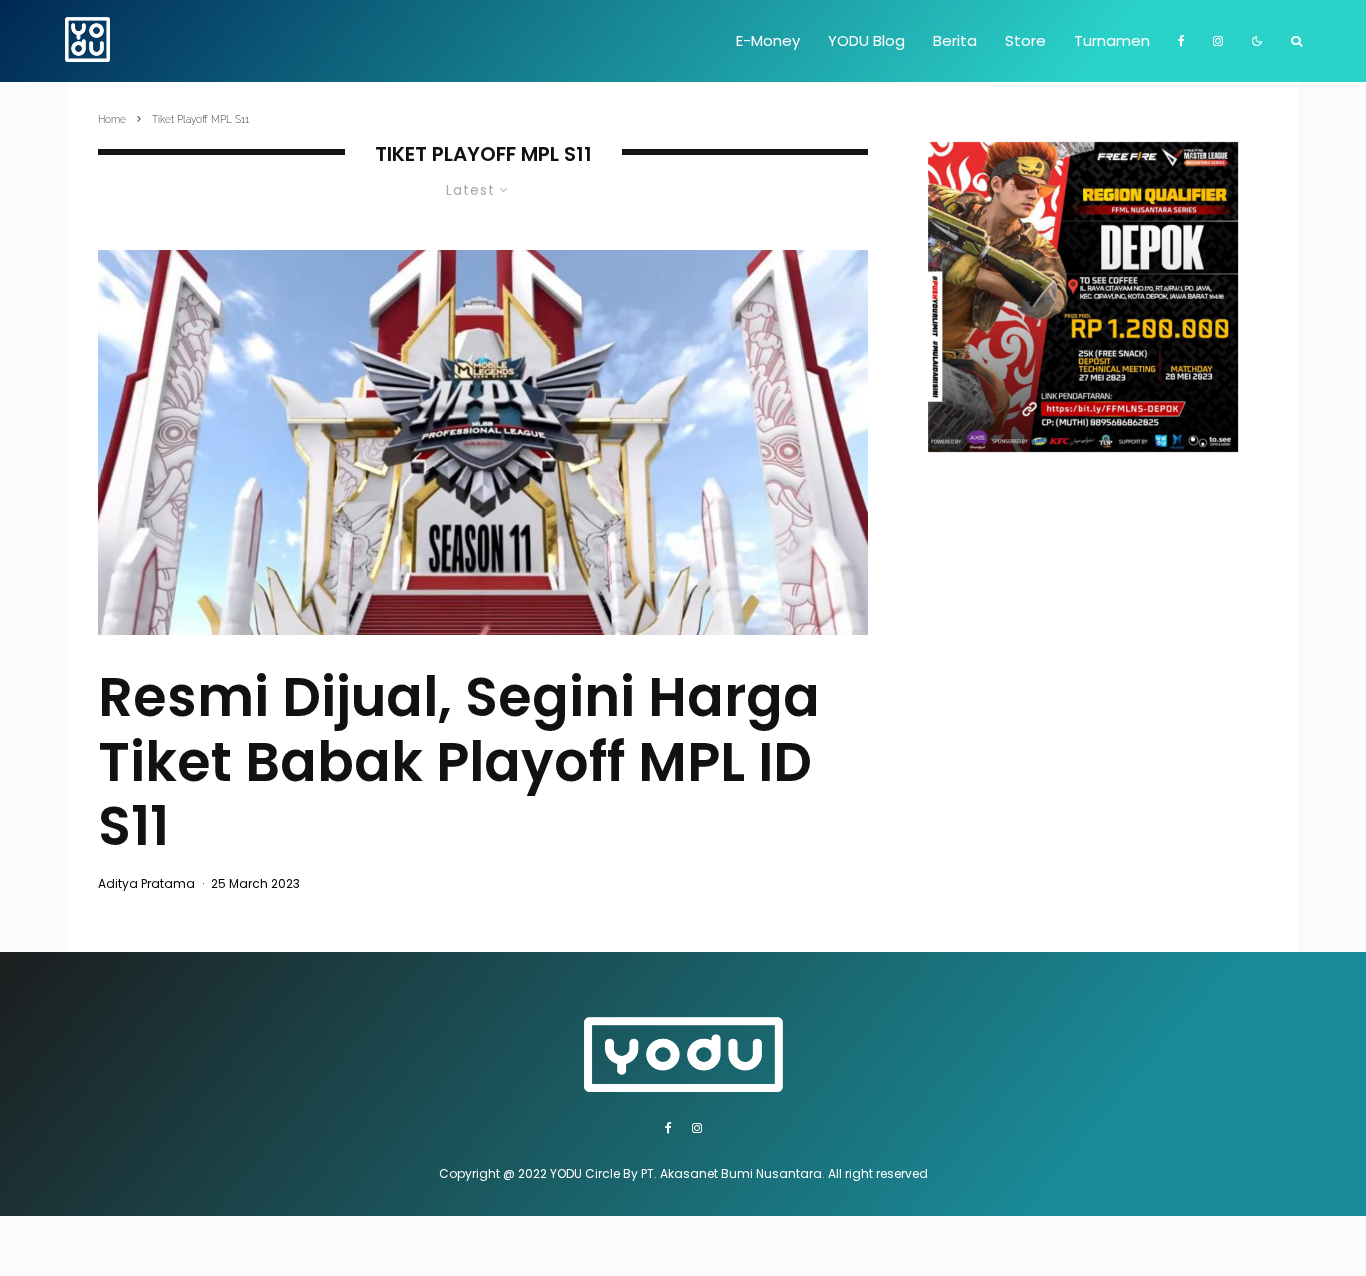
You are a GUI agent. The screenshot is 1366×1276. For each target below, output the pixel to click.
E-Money (768, 40)
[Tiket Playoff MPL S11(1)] (483, 442)
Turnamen (1112, 40)
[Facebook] (1181, 41)
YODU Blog (866, 40)
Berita (955, 40)
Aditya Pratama (146, 883)
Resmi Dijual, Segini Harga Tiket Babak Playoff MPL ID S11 (459, 762)
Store (1025, 40)
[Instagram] (1218, 41)
